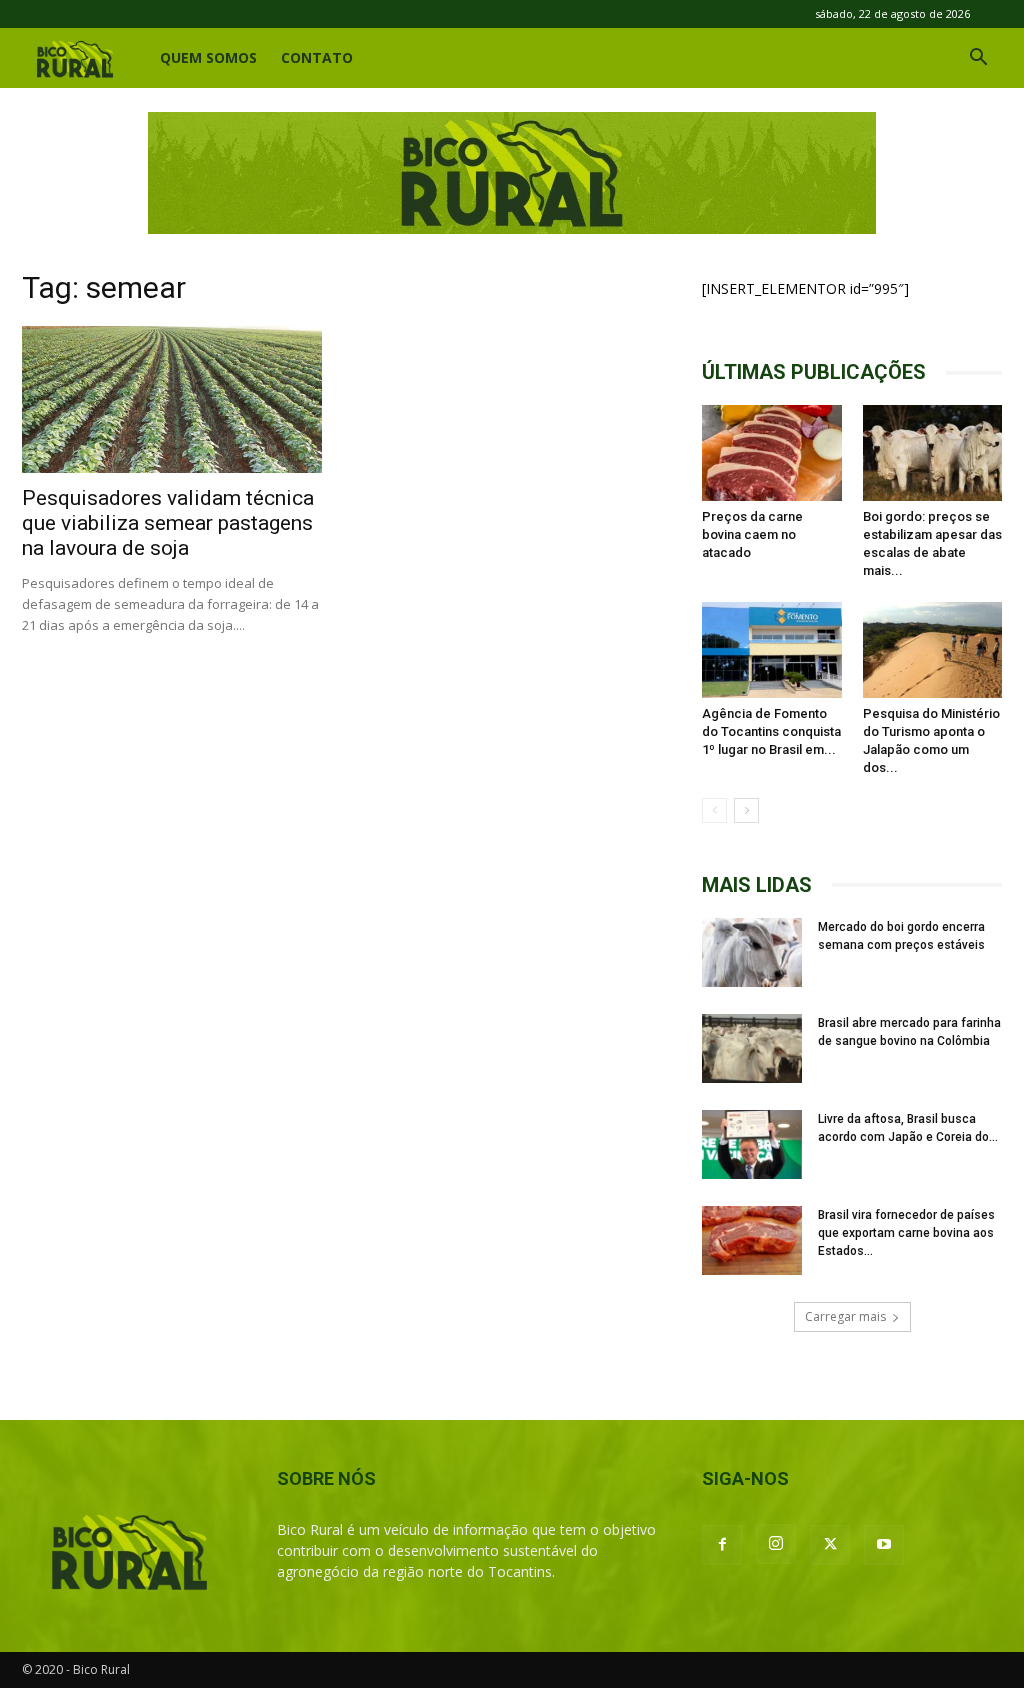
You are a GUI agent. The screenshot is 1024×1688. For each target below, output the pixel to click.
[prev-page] (714, 810)
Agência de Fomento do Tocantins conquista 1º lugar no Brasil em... (771, 731)
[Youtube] (884, 1545)
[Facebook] (722, 1545)
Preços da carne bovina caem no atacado (752, 534)
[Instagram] (776, 1544)
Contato (317, 57)
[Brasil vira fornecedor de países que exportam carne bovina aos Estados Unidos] (752, 1240)
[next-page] (746, 810)
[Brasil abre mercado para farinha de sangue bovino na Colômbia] (752, 1048)
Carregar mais (845, 1316)
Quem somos (208, 57)
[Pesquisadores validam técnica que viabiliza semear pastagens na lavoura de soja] (172, 399)
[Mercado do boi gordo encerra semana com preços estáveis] (752, 952)
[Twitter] (830, 1545)
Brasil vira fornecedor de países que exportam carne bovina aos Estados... (906, 1233)
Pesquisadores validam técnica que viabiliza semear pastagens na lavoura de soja (168, 523)
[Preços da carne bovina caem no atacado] (772, 453)
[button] (978, 59)
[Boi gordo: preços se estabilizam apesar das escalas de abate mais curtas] (933, 453)
